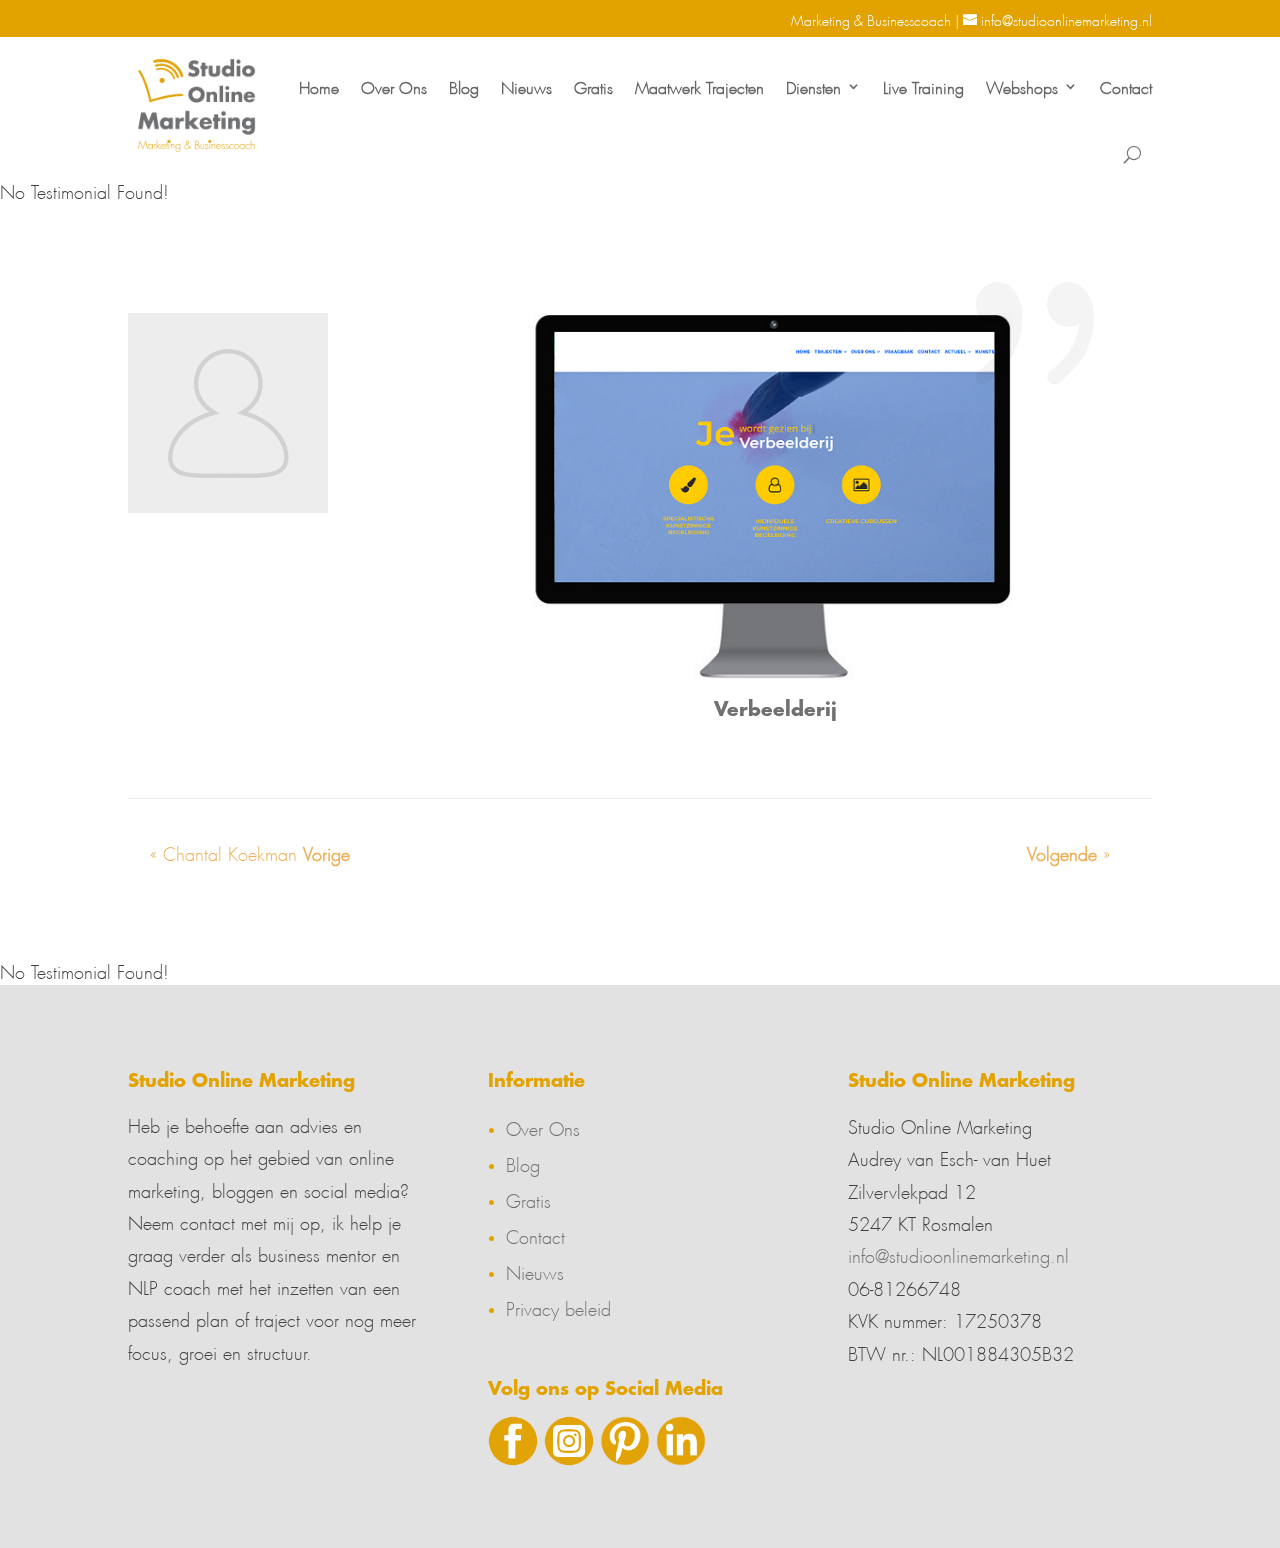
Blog (464, 85)
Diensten (813, 85)
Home (319, 85)
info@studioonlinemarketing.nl (958, 1253)
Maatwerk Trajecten (699, 85)
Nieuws (526, 85)
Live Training (923, 85)
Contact (1126, 85)
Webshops (1022, 85)
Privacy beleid (558, 1306)
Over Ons (394, 85)
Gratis (593, 85)
